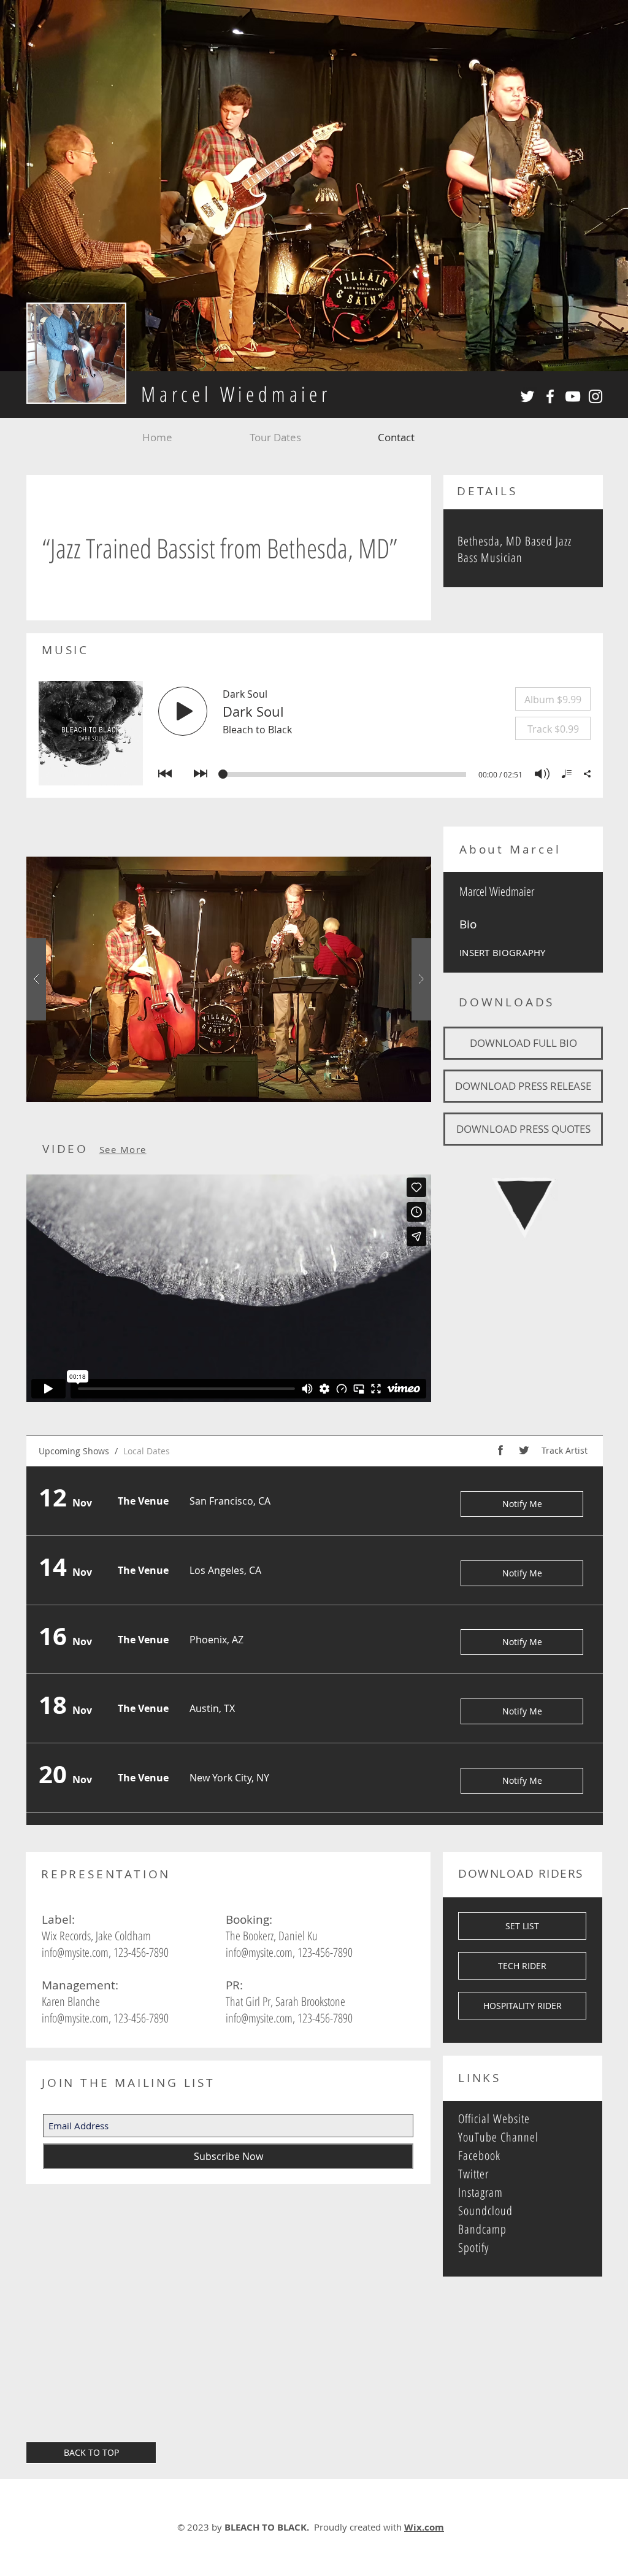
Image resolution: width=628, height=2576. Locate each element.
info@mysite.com (75, 1952)
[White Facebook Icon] (550, 396)
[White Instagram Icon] (595, 396)
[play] (402, 867)
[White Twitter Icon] (527, 396)
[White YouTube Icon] (573, 396)
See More (123, 1149)
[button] (229, 979)
